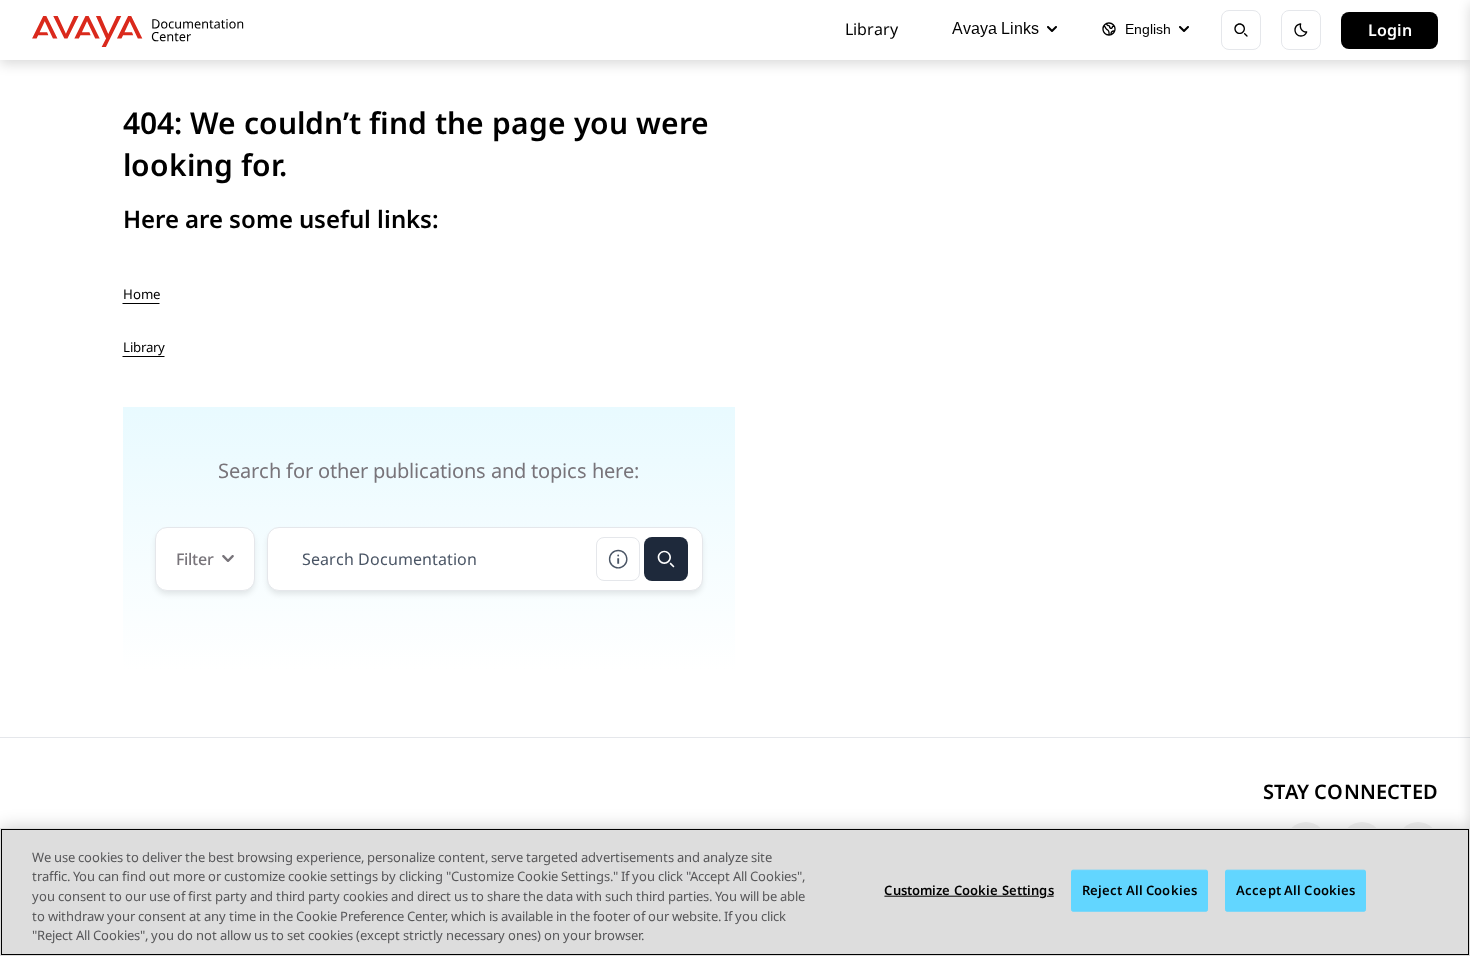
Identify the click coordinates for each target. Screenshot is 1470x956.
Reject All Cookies (1139, 890)
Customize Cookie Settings (968, 890)
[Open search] (1241, 30)
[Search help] (618, 559)
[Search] (666, 559)
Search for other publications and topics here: (428, 470)
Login (1390, 30)
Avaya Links (995, 28)
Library (871, 29)
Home (141, 294)
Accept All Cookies (1295, 890)
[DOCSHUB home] (143, 30)
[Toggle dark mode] (1301, 30)
